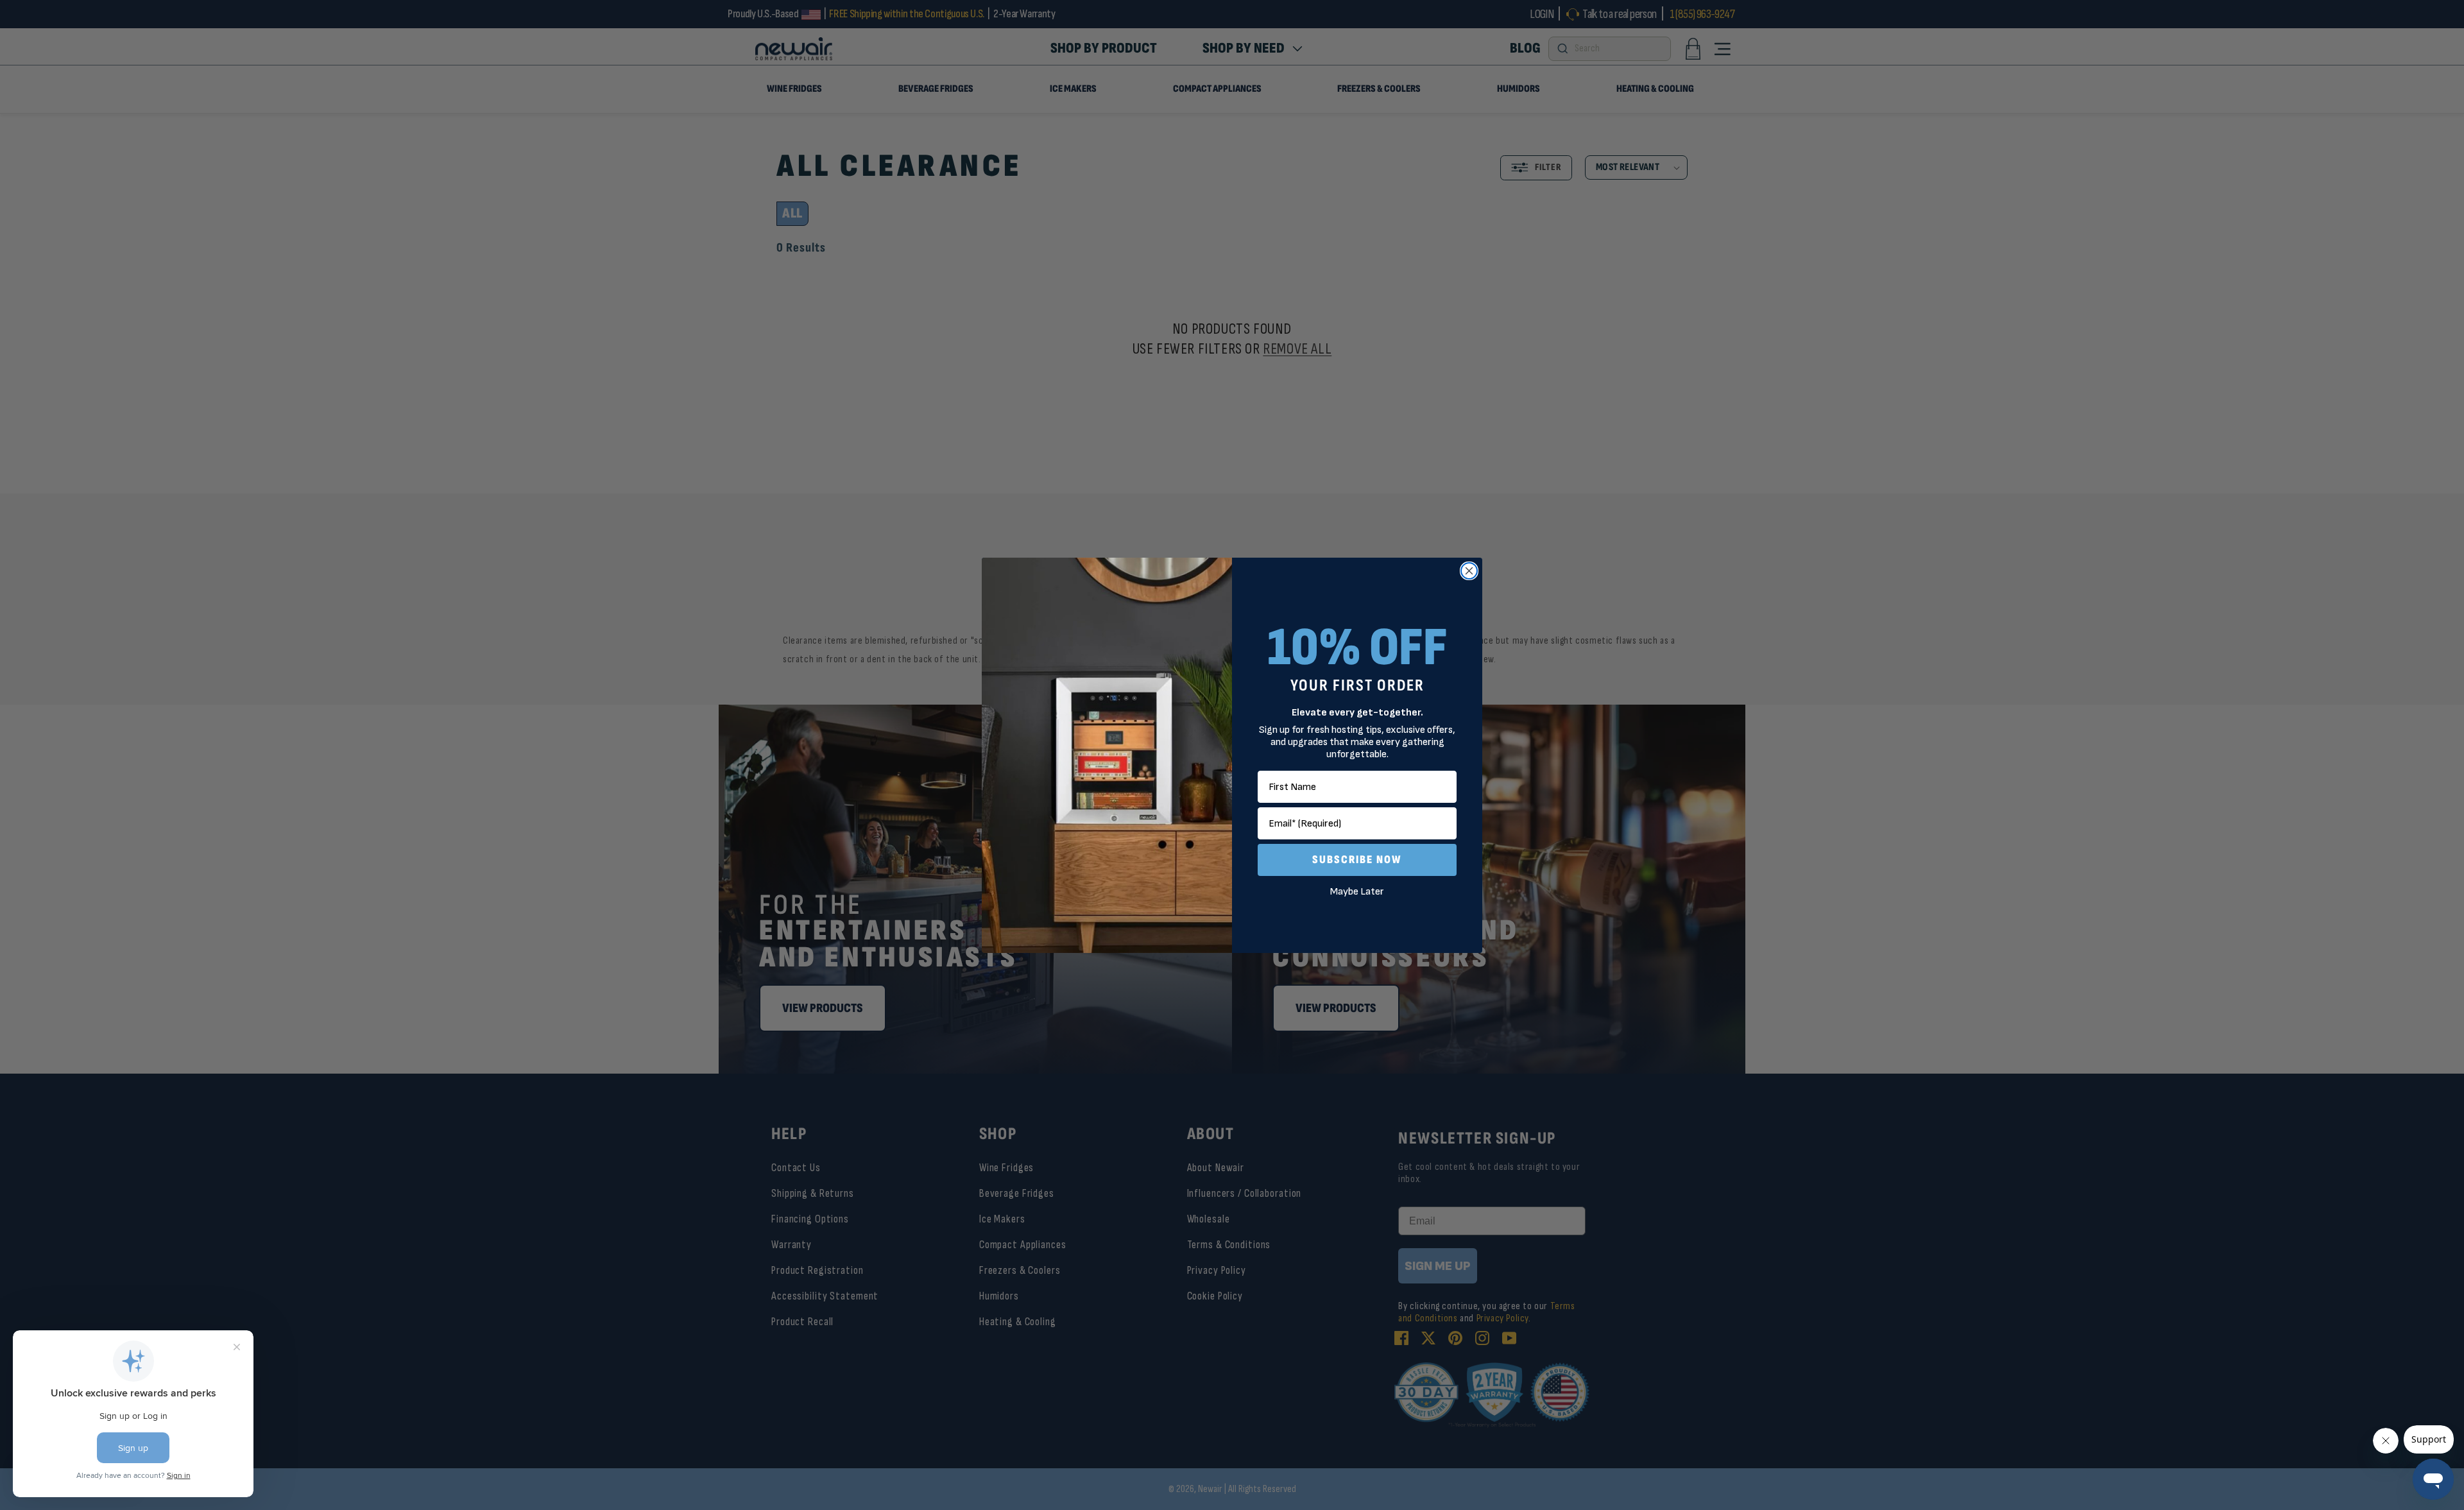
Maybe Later (1357, 892)
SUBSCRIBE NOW (1357, 860)
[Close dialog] (1469, 571)
